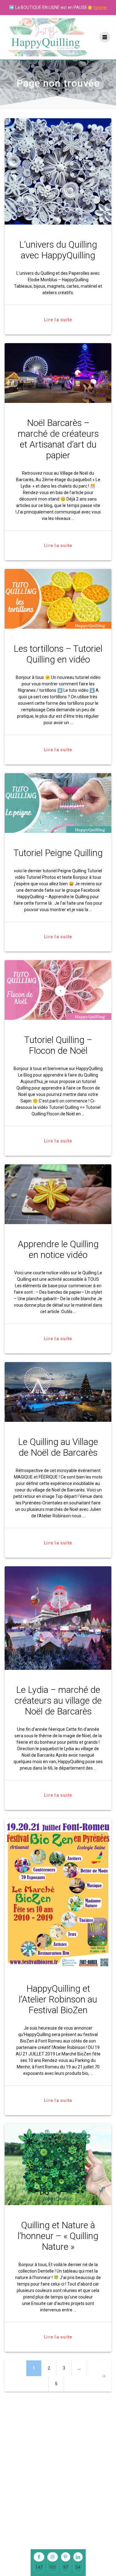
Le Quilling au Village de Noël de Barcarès (58, 1447)
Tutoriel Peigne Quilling (58, 853)
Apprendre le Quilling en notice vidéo (58, 1249)
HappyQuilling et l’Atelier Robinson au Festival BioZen (58, 1999)
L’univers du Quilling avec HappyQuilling (58, 250)
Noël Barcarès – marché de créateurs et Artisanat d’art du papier (58, 439)
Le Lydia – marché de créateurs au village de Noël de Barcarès (58, 1701)
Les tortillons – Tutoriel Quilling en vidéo (58, 654)
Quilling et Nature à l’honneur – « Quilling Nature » (58, 2236)
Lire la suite (58, 320)
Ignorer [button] (100, 7)
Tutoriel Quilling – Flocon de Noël (58, 1045)
